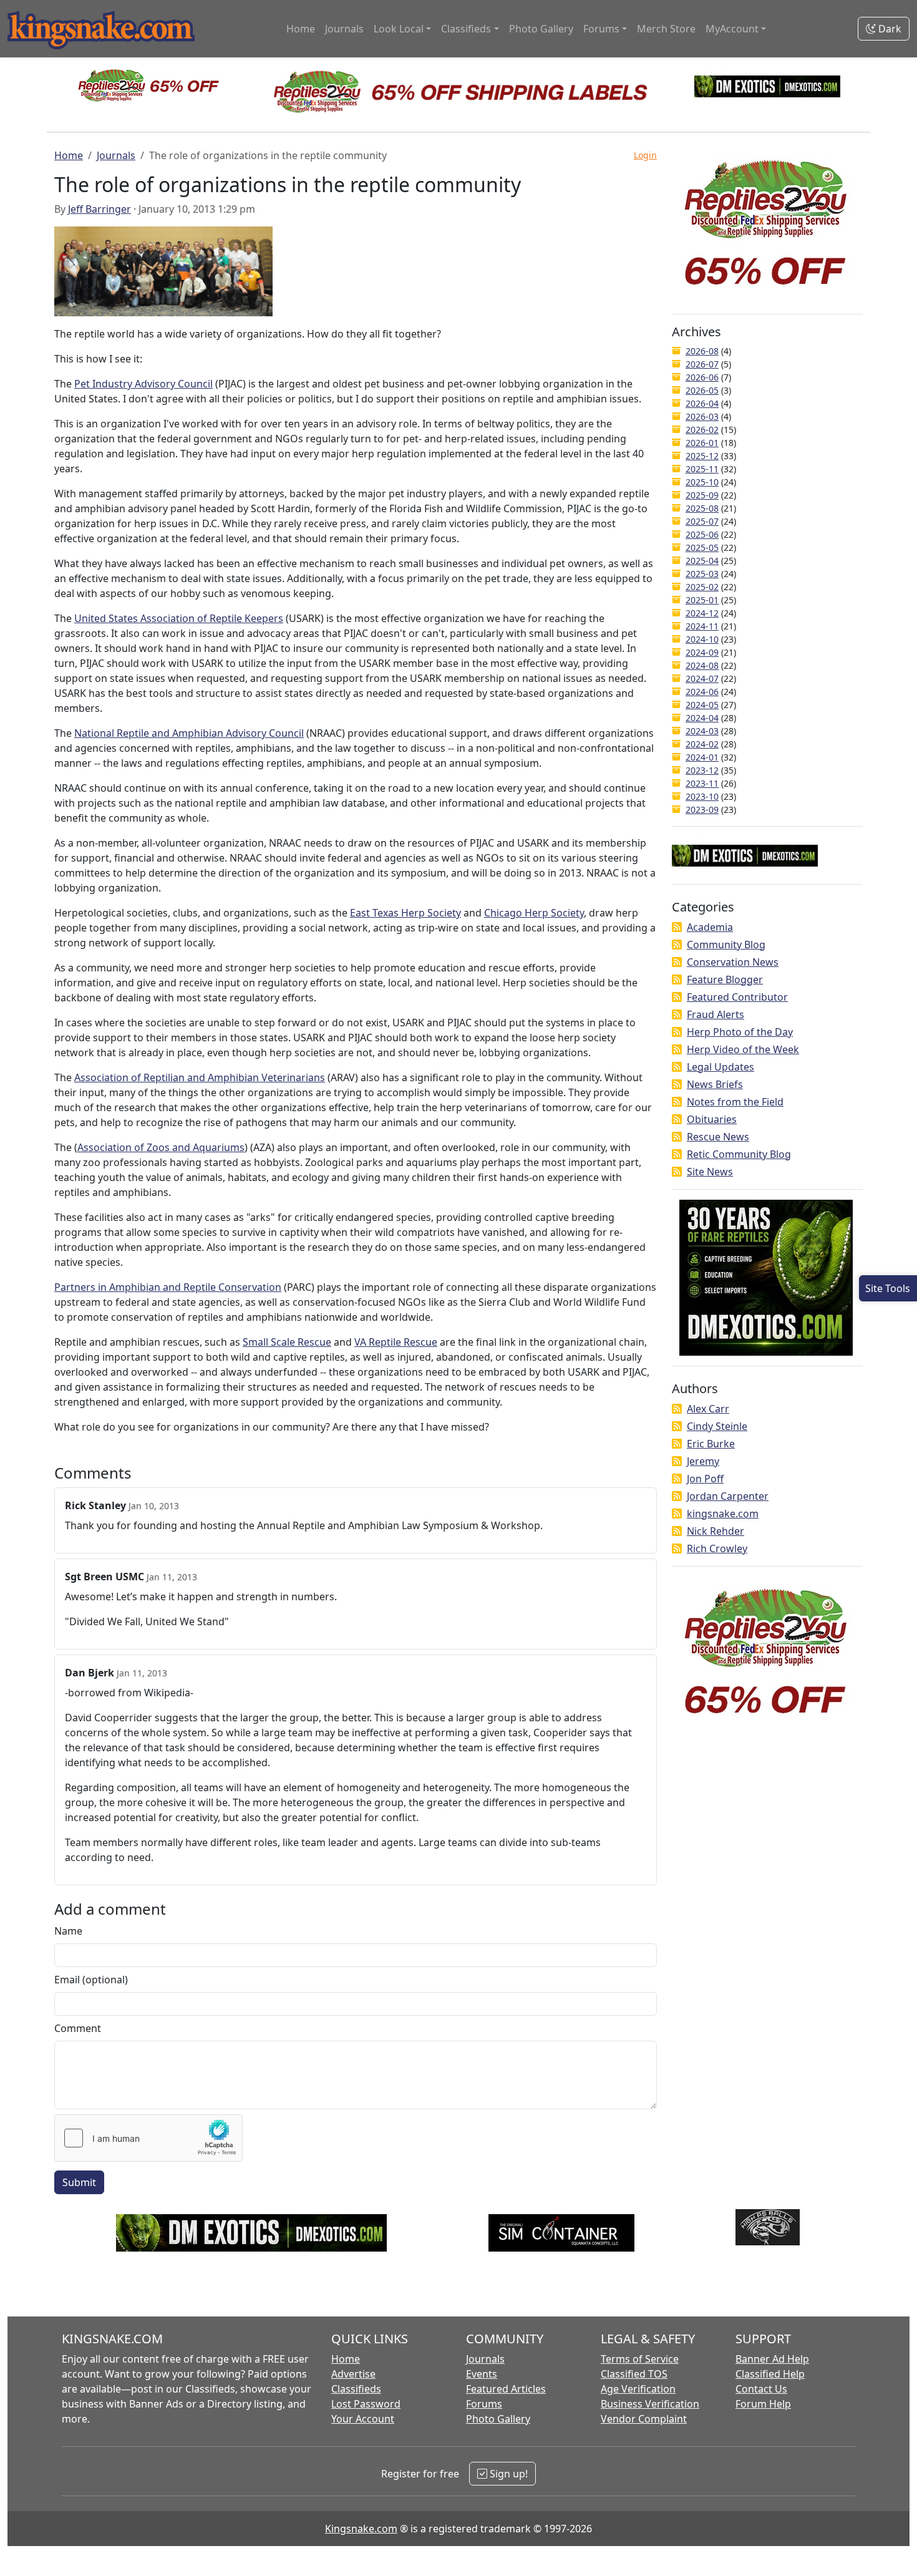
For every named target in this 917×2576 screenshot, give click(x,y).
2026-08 (702, 351)
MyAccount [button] (732, 29)
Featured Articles (506, 2389)
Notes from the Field (735, 1102)
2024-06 (702, 692)
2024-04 (702, 718)
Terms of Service (640, 2359)
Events (482, 2374)
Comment (78, 2028)
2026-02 (702, 430)
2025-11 (702, 469)
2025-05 (702, 547)
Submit (79, 2182)
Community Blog (726, 945)
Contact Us (761, 2389)
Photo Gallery (541, 29)
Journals (344, 29)
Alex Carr (708, 1409)
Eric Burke (711, 1444)
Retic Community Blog (739, 1154)
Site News (710, 1172)
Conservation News (733, 962)
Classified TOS (634, 2374)
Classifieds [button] (466, 29)
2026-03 (702, 416)
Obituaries (712, 1119)
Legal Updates (720, 1067)
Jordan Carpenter (728, 1496)
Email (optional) (91, 1980)
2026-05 (702, 390)
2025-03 (702, 574)
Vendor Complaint (644, 2419)
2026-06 (702, 377)
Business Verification (650, 2404)
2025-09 (702, 495)
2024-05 (702, 705)
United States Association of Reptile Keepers (179, 618)
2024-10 (702, 639)
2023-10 (702, 796)
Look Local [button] (399, 29)
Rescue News (718, 1137)
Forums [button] (601, 29)
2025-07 (702, 521)
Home (301, 29)
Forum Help (763, 2404)
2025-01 (702, 600)
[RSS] (677, 927)
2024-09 (702, 652)
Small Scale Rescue (287, 1342)
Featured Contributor (737, 997)
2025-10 (702, 482)
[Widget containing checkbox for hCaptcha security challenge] (148, 2138)
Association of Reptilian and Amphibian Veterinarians (200, 1077)
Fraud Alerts (716, 1014)
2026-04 (702, 403)
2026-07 (702, 364)
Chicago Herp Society (534, 913)
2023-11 (702, 783)
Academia (710, 927)
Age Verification (638, 2389)
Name (68, 1931)
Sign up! (507, 2474)
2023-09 (702, 809)
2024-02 (702, 744)
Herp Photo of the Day (740, 1032)
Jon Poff (705, 1479)
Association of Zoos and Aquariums (161, 1147)
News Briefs (715, 1084)
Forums (484, 2404)
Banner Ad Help (772, 2359)
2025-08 (702, 508)
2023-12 (702, 770)
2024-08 (702, 665)
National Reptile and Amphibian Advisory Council (189, 733)
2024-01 (702, 757)
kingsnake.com (723, 1514)
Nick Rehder (716, 1531)
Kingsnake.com (361, 2529)
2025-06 (702, 534)
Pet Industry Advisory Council (143, 384)
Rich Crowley (717, 1548)
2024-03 (702, 731)
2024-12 (702, 613)
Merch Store (666, 29)
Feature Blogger (725, 979)
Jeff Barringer (99, 209)
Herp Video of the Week (743, 1049)
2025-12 (702, 456)
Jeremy (703, 1461)
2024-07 (702, 678)
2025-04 (702, 561)
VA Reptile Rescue (396, 1342)
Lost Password (366, 2404)
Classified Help (770, 2374)
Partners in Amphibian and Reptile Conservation (168, 1287)
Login (645, 155)
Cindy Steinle (717, 1426)
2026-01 (702, 443)
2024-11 (702, 626)
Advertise (353, 2374)
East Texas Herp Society (405, 913)
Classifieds (356, 2389)
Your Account (363, 2419)
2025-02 (702, 587)
